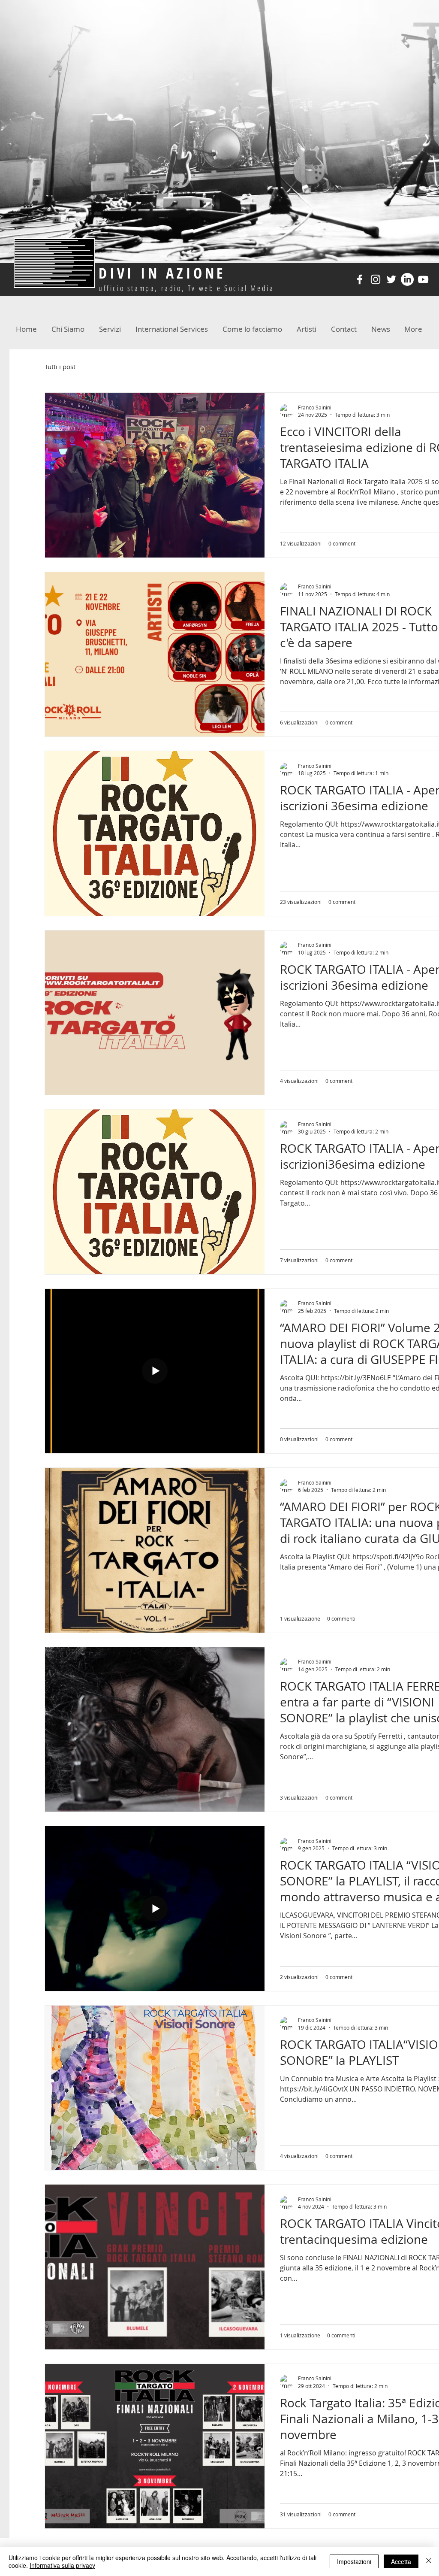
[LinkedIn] (407, 279)
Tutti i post (60, 367)
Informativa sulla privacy (62, 2565)
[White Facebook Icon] (360, 279)
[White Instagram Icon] (376, 279)
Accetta (401, 2561)
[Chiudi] (429, 2561)
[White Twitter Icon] (391, 279)
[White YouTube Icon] (423, 279)
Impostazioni (354, 2561)
